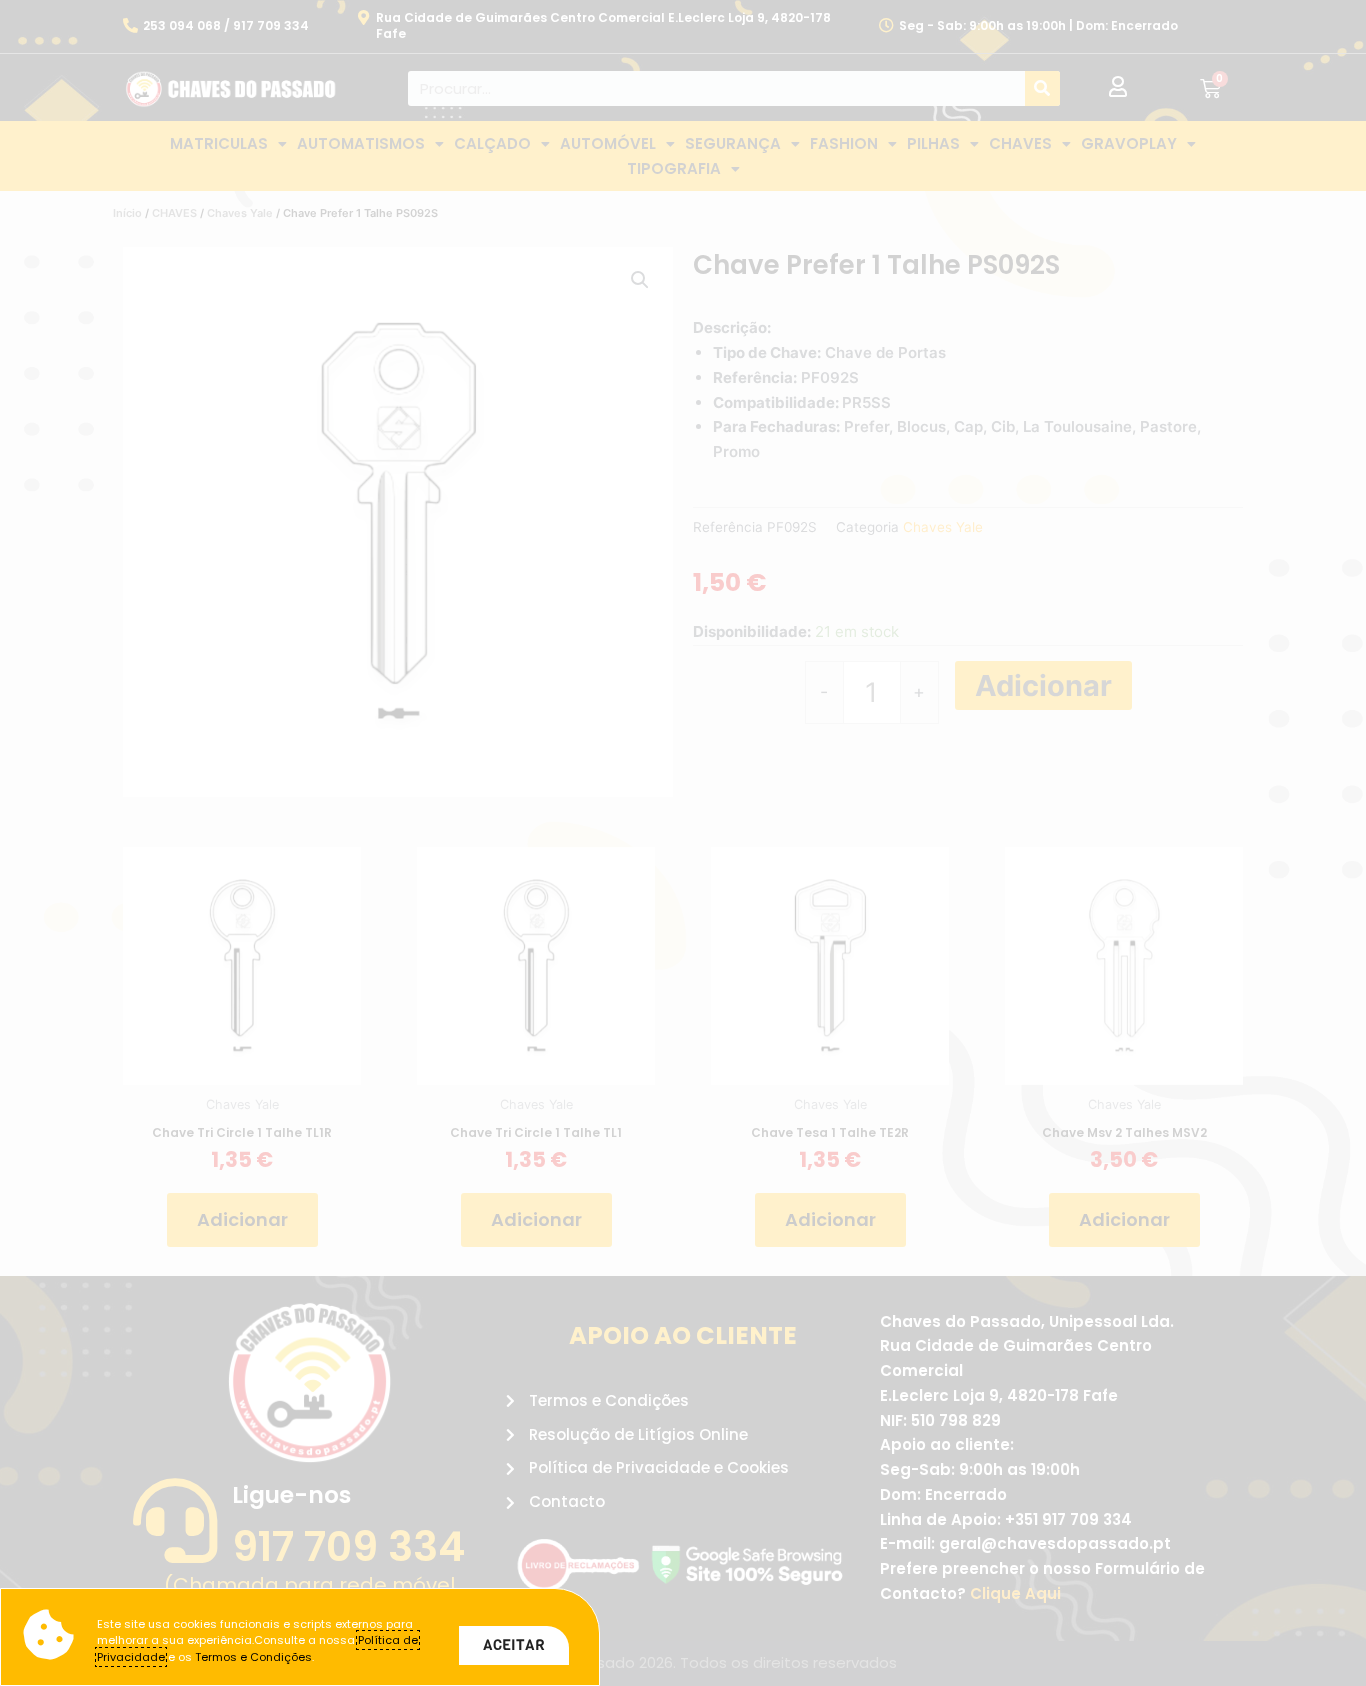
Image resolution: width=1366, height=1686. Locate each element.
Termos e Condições (253, 1657)
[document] (683, 843)
